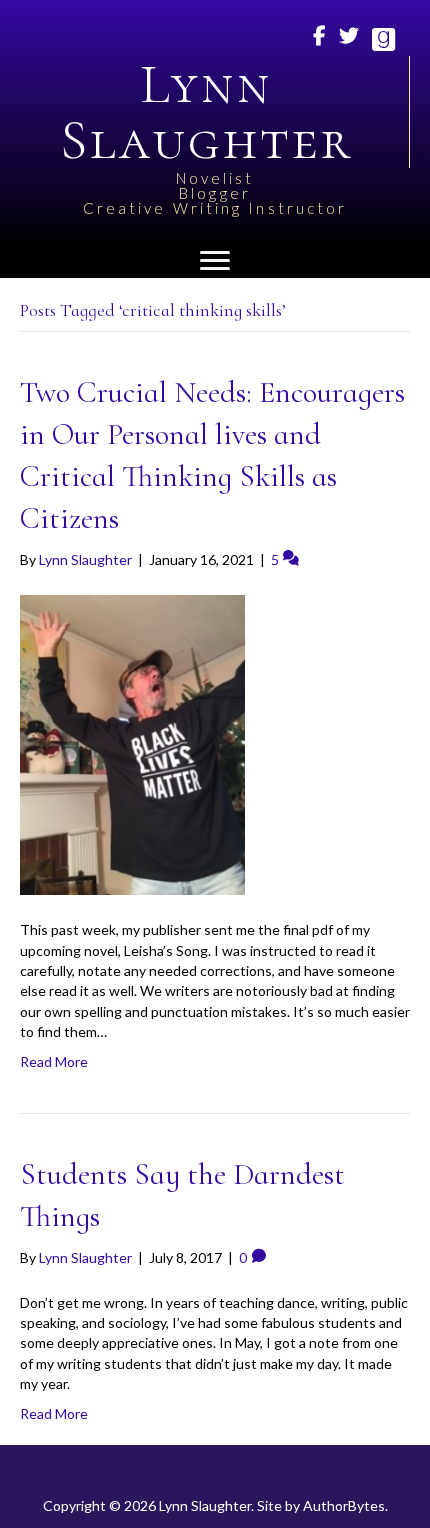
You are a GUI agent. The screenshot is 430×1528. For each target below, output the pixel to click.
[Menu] (215, 261)
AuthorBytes (344, 1505)
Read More (54, 1061)
